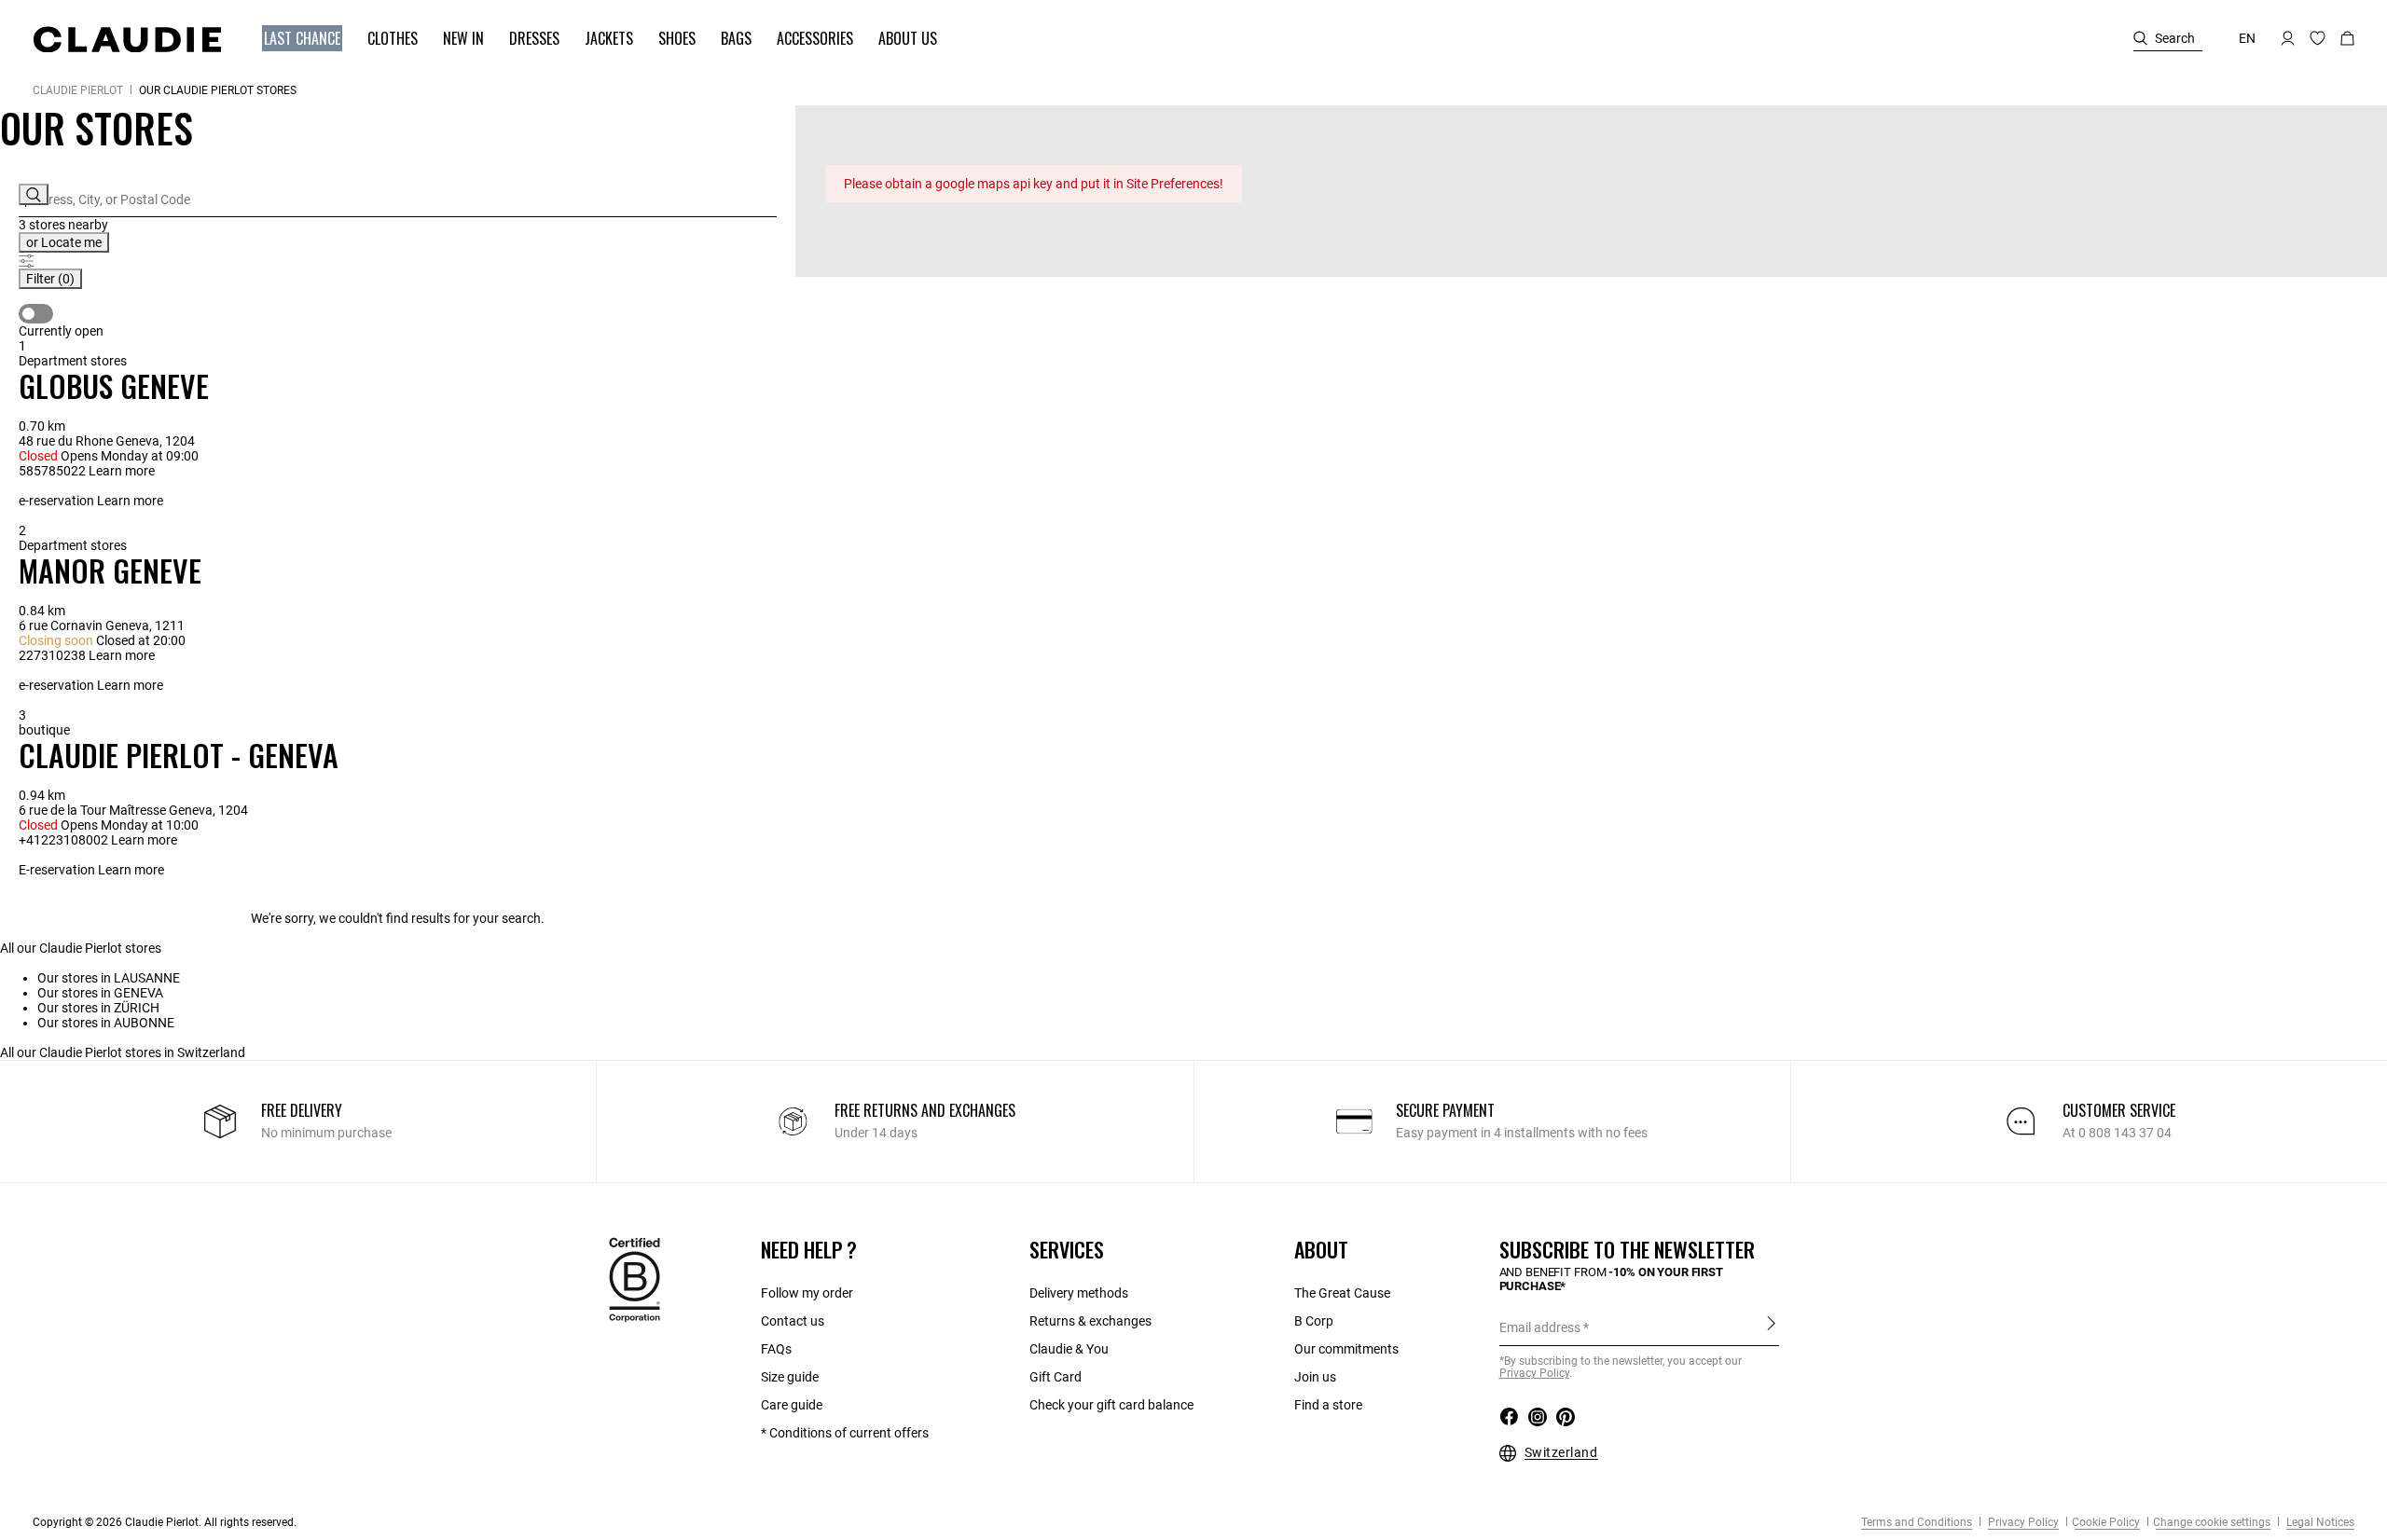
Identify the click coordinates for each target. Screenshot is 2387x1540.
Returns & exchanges (1090, 1321)
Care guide (792, 1405)
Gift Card (1056, 1377)
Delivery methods (1079, 1293)
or (64, 242)
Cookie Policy (2106, 1522)
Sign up (1771, 1327)
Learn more (122, 471)
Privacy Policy (2022, 1522)
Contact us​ (793, 1321)
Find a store (1328, 1405)
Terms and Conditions (1917, 1522)
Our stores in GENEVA (100, 993)
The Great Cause (1342, 1293)
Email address (1540, 1327)
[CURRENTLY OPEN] (36, 314)
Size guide (790, 1377)
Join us (1315, 1377)
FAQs (776, 1349)
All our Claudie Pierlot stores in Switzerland (123, 1052)
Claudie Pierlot (78, 90)
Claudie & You (1069, 1349)
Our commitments (1346, 1349)
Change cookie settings (2212, 1522)
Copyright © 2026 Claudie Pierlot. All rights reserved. (165, 1522)
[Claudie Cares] (635, 1279)
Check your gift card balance (1111, 1405)
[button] (293, 39)
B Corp (1314, 1321)
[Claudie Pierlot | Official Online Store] (127, 39)
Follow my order (807, 1293)
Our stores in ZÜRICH (98, 1008)
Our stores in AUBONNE (106, 1023)
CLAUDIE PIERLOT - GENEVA (179, 755)
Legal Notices (2319, 1522)
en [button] (2247, 38)
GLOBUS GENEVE (114, 385)
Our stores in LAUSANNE (109, 978)
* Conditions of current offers (845, 1433)
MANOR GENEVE (110, 570)
